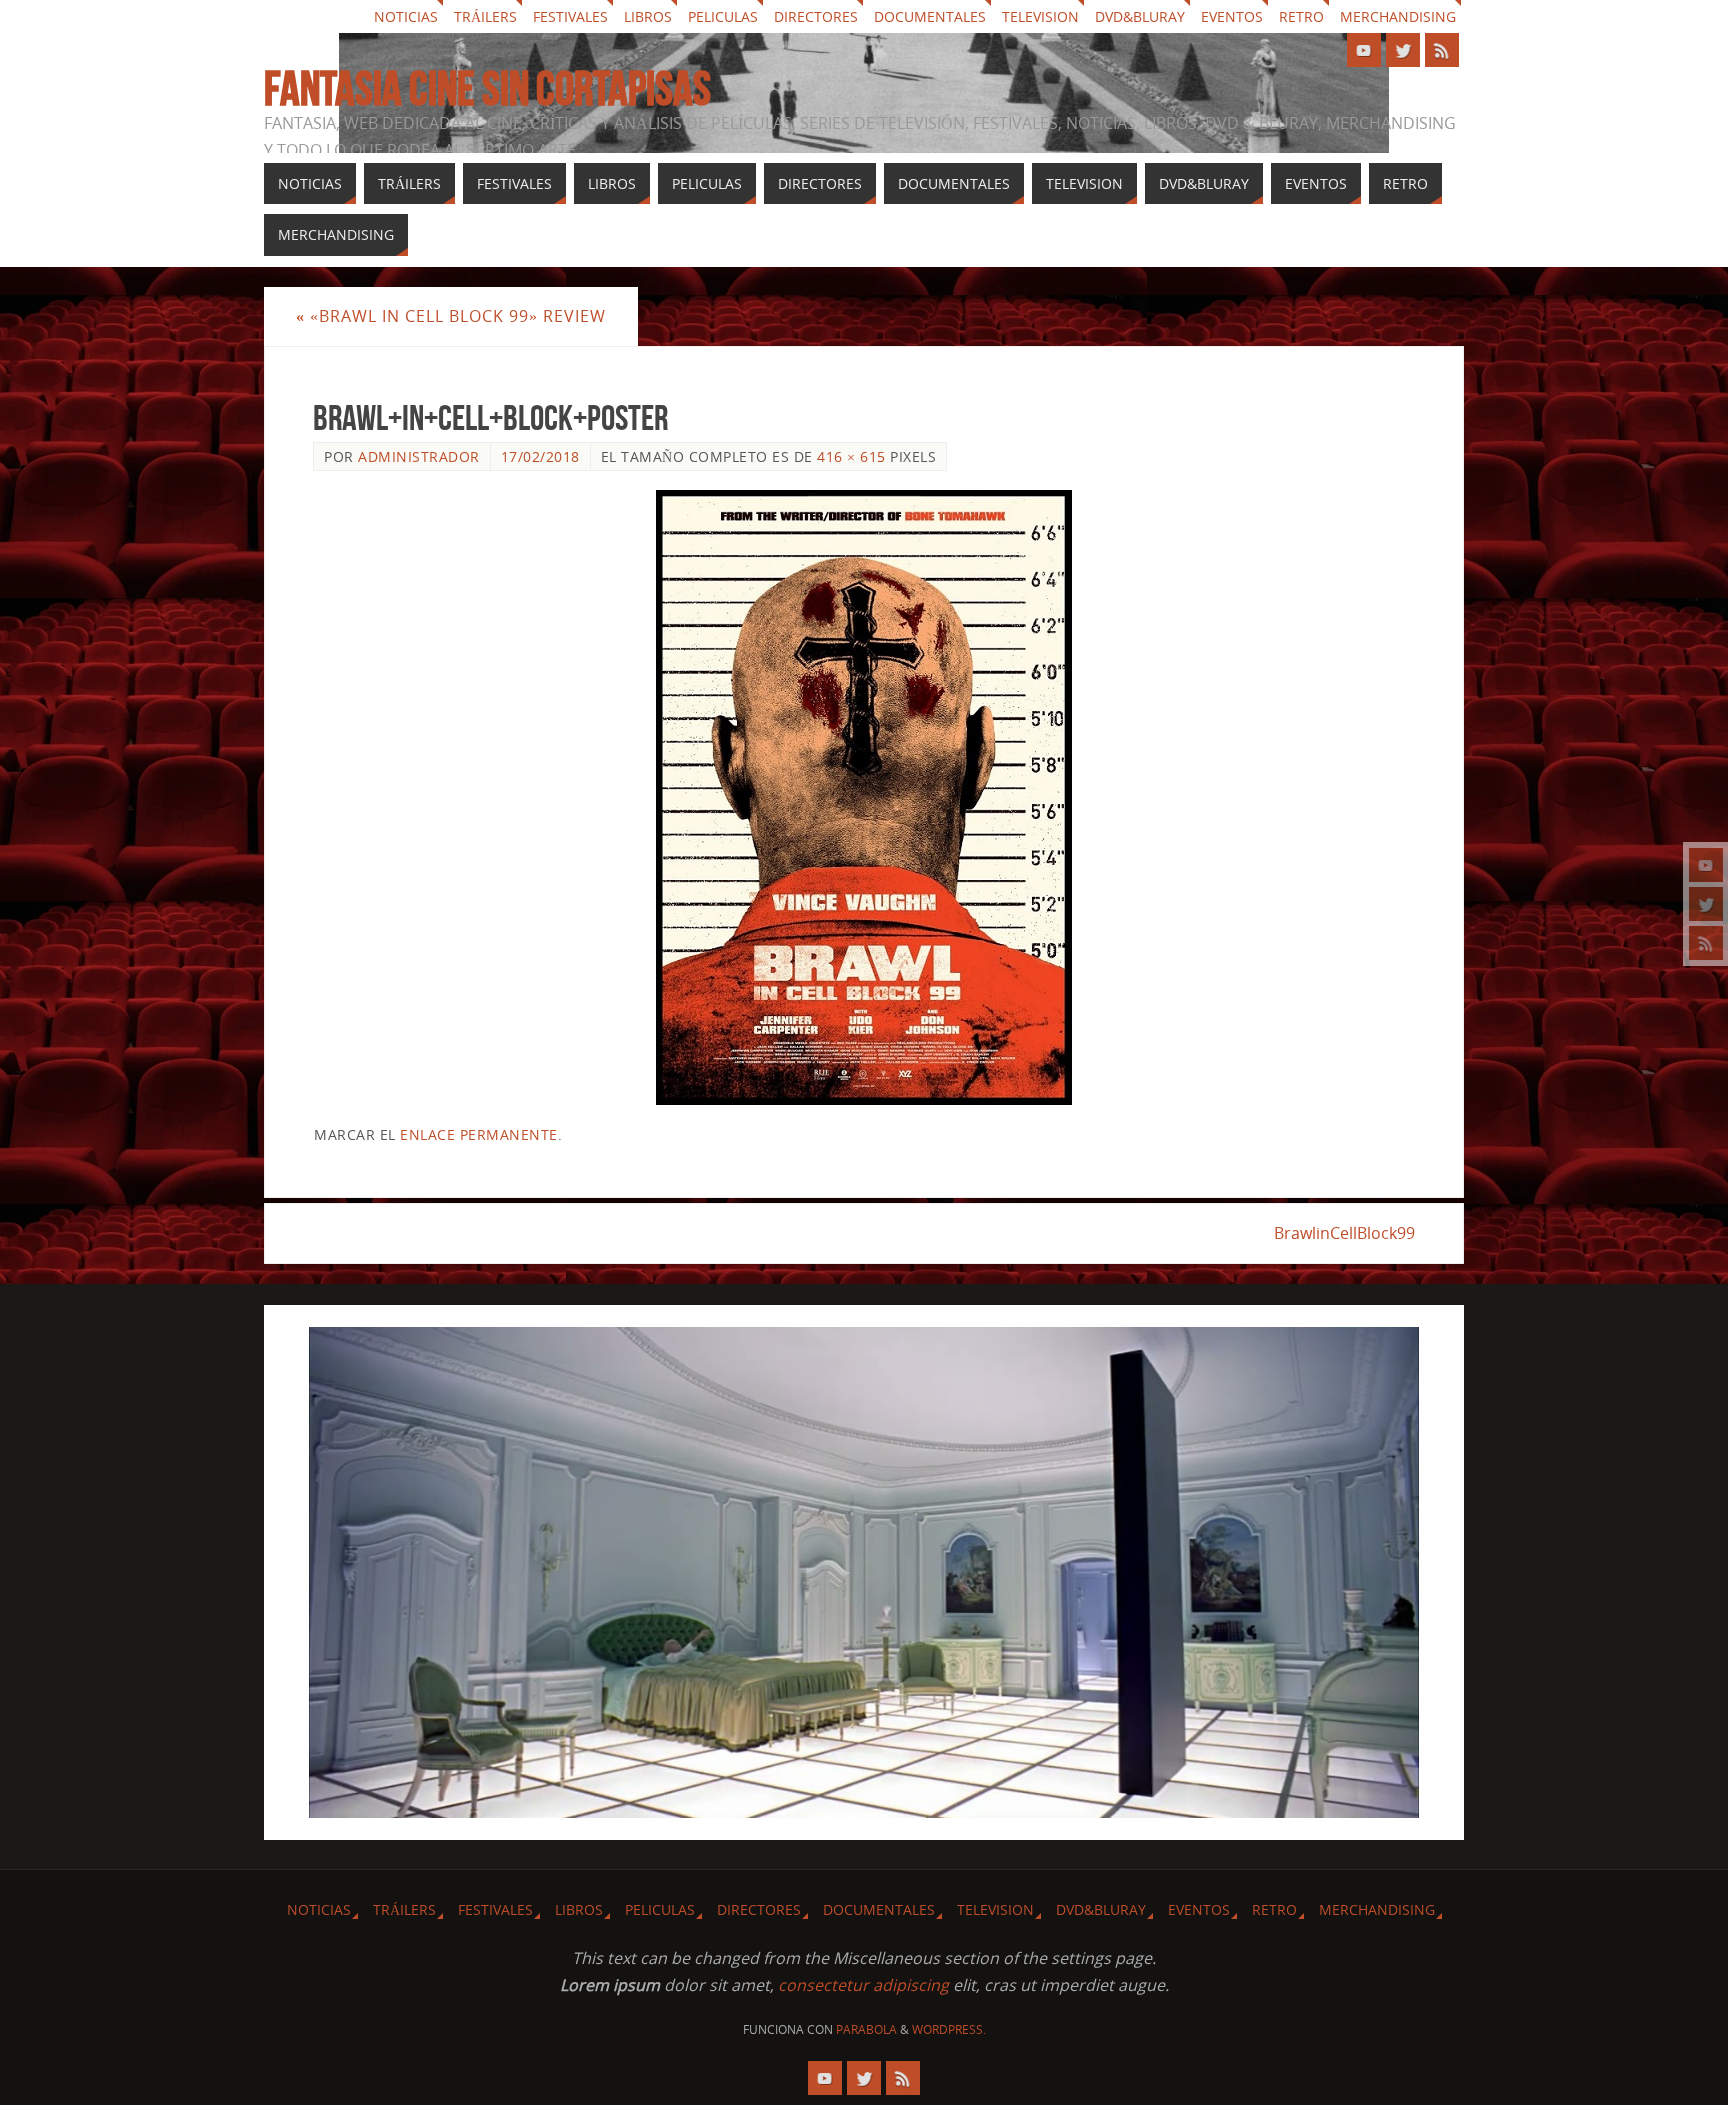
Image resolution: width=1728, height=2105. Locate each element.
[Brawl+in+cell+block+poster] (864, 797)
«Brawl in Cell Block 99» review (451, 316)
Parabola (866, 2029)
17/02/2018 (540, 456)
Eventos (1232, 16)
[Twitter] (1706, 904)
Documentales (930, 16)
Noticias (406, 16)
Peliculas (723, 16)
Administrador (419, 456)
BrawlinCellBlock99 (1344, 1233)
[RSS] (1706, 943)
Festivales (570, 16)
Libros (648, 16)
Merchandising (1398, 16)
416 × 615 (851, 456)
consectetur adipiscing (863, 1985)
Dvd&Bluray (1140, 16)
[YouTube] (1706, 865)
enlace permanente (479, 1134)
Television (1040, 16)
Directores (816, 16)
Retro (1301, 16)
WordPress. (949, 2029)
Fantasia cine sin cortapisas (487, 89)
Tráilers (485, 16)
